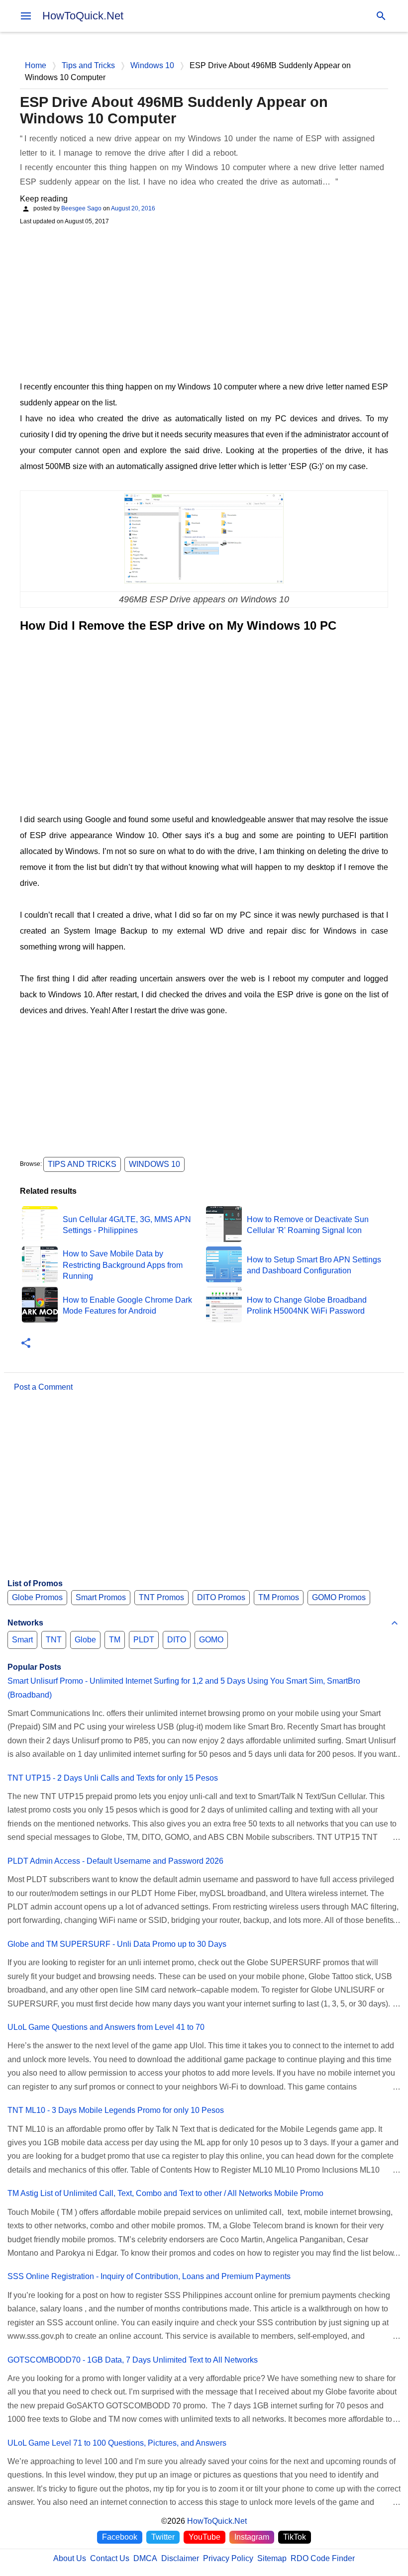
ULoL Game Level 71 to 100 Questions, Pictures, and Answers (117, 2443)
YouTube (204, 2537)
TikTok (295, 2537)
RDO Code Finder (323, 2558)
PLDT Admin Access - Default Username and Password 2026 (115, 1861)
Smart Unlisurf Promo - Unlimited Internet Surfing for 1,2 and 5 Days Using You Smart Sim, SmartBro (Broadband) (184, 1688)
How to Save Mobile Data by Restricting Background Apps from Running (123, 1265)
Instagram (252, 2537)
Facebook (120, 2537)
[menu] (26, 16)
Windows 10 (154, 1164)
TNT (54, 1640)
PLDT (144, 1640)
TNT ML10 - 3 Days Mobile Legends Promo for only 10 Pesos (116, 2110)
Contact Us (110, 2558)
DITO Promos (221, 1597)
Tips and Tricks (82, 1164)
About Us (70, 2558)
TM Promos (279, 1597)
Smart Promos (101, 1597)
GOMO (211, 1640)
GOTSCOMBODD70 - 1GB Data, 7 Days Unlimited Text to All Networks (133, 2360)
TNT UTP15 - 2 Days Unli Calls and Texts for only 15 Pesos (113, 1778)
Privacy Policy (228, 2558)
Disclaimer (180, 2558)
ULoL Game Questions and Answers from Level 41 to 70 (106, 2027)
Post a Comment (43, 1387)
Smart (22, 1640)
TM (115, 1640)
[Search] (381, 16)
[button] (26, 1344)
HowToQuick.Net (83, 16)
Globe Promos (37, 1597)
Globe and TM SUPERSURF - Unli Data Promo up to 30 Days (117, 1944)
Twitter (163, 2537)
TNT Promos (161, 1597)
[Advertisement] (204, 302)
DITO (177, 1640)
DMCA (145, 2558)
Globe (85, 1640)
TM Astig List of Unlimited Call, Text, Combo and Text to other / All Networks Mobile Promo (165, 2193)
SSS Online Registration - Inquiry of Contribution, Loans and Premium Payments (149, 2276)
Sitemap (272, 2558)
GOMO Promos (339, 1597)
